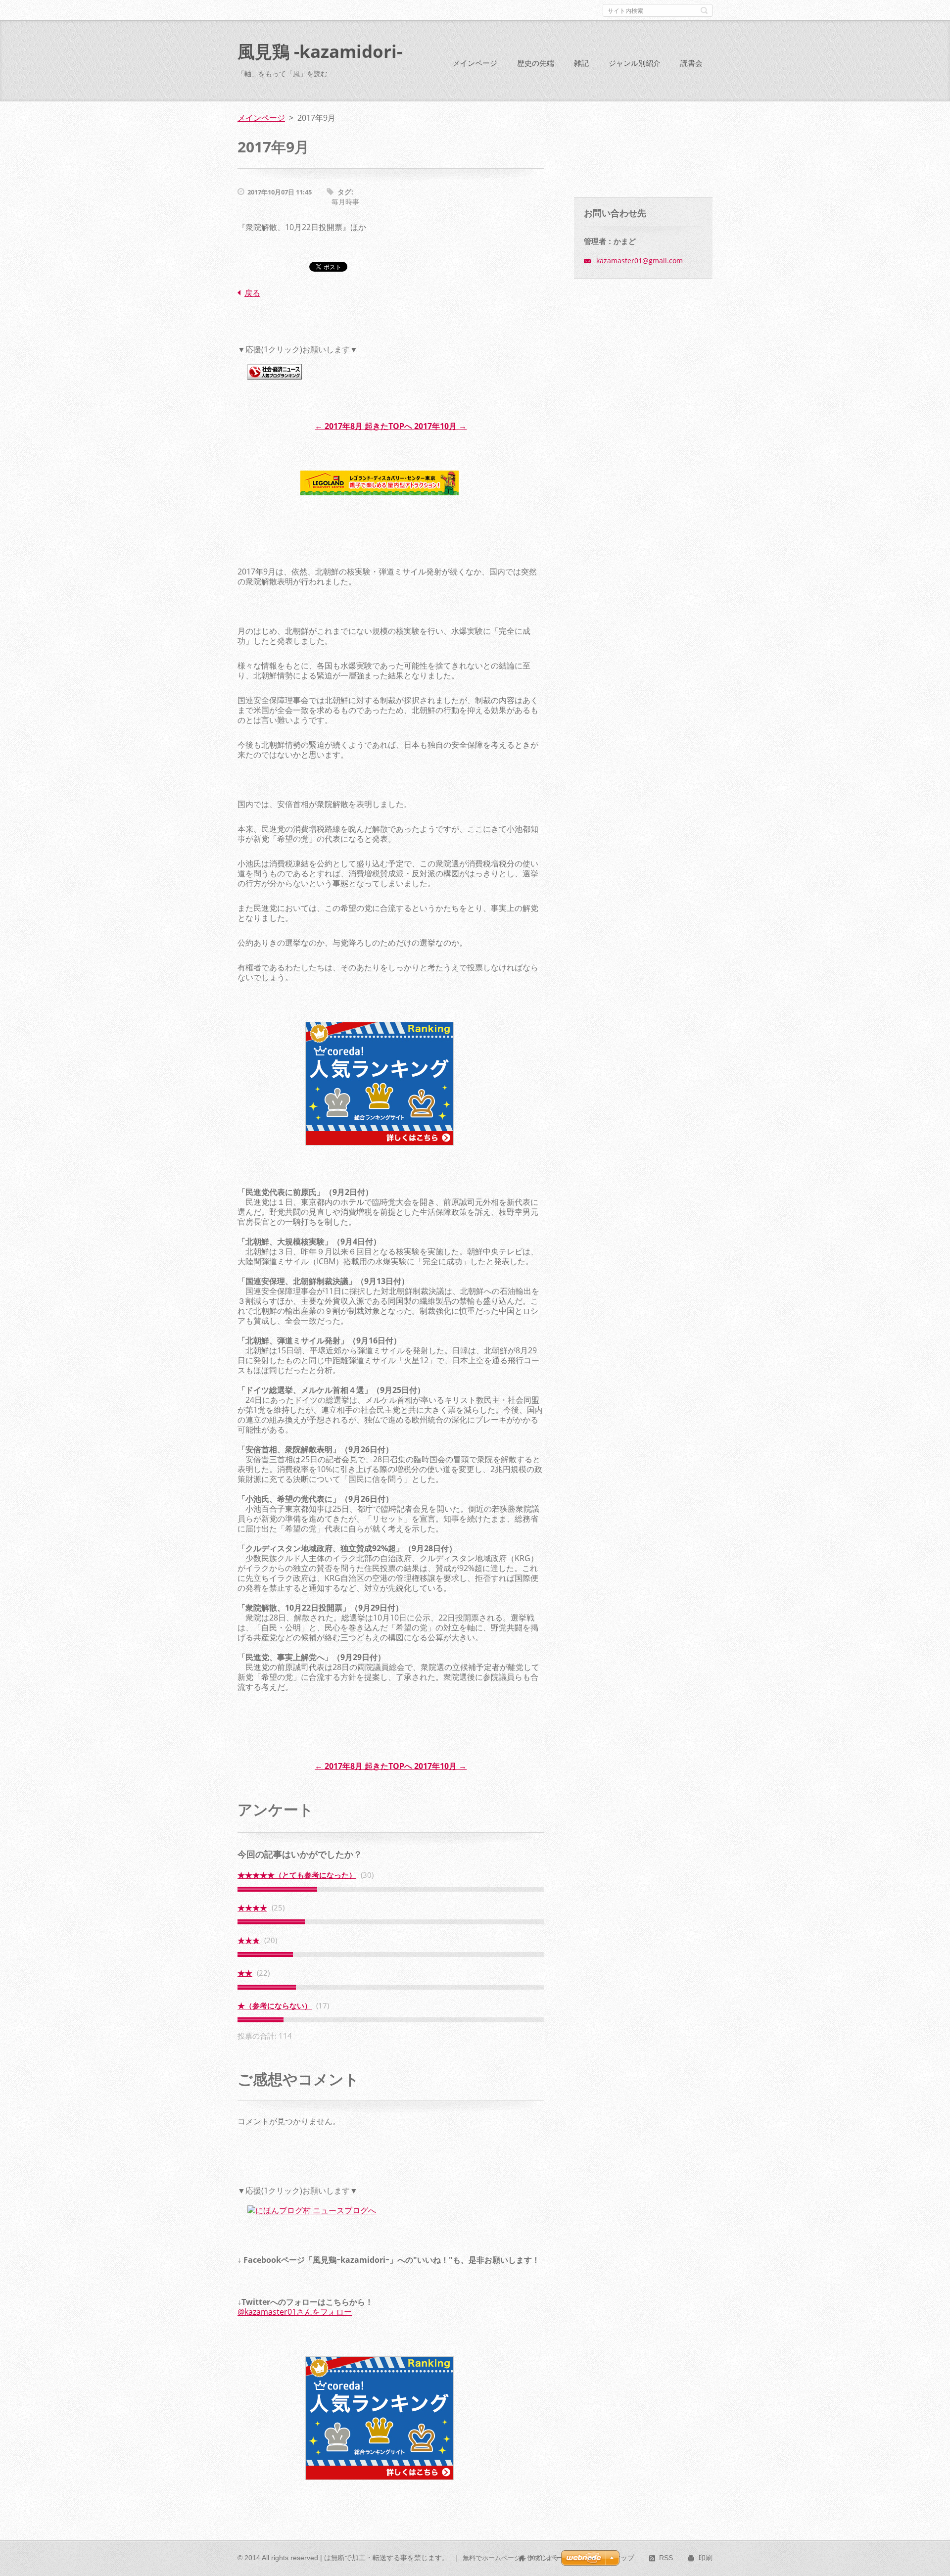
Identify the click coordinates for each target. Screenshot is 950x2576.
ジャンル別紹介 (635, 63)
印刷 (706, 2558)
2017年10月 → (440, 426)
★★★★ (252, 1908)
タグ (344, 192)
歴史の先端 (536, 63)
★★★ (249, 1940)
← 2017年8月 (339, 426)
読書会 (691, 63)
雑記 (581, 63)
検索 (704, 10)
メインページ (475, 63)
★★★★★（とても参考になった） (297, 1875)
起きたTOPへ (388, 426)
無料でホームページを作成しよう (511, 2558)
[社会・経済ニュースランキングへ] (275, 386)
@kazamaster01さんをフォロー (295, 2312)
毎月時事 (345, 202)
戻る (252, 293)
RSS (666, 2558)
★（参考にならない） (275, 2005)
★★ (245, 1973)
